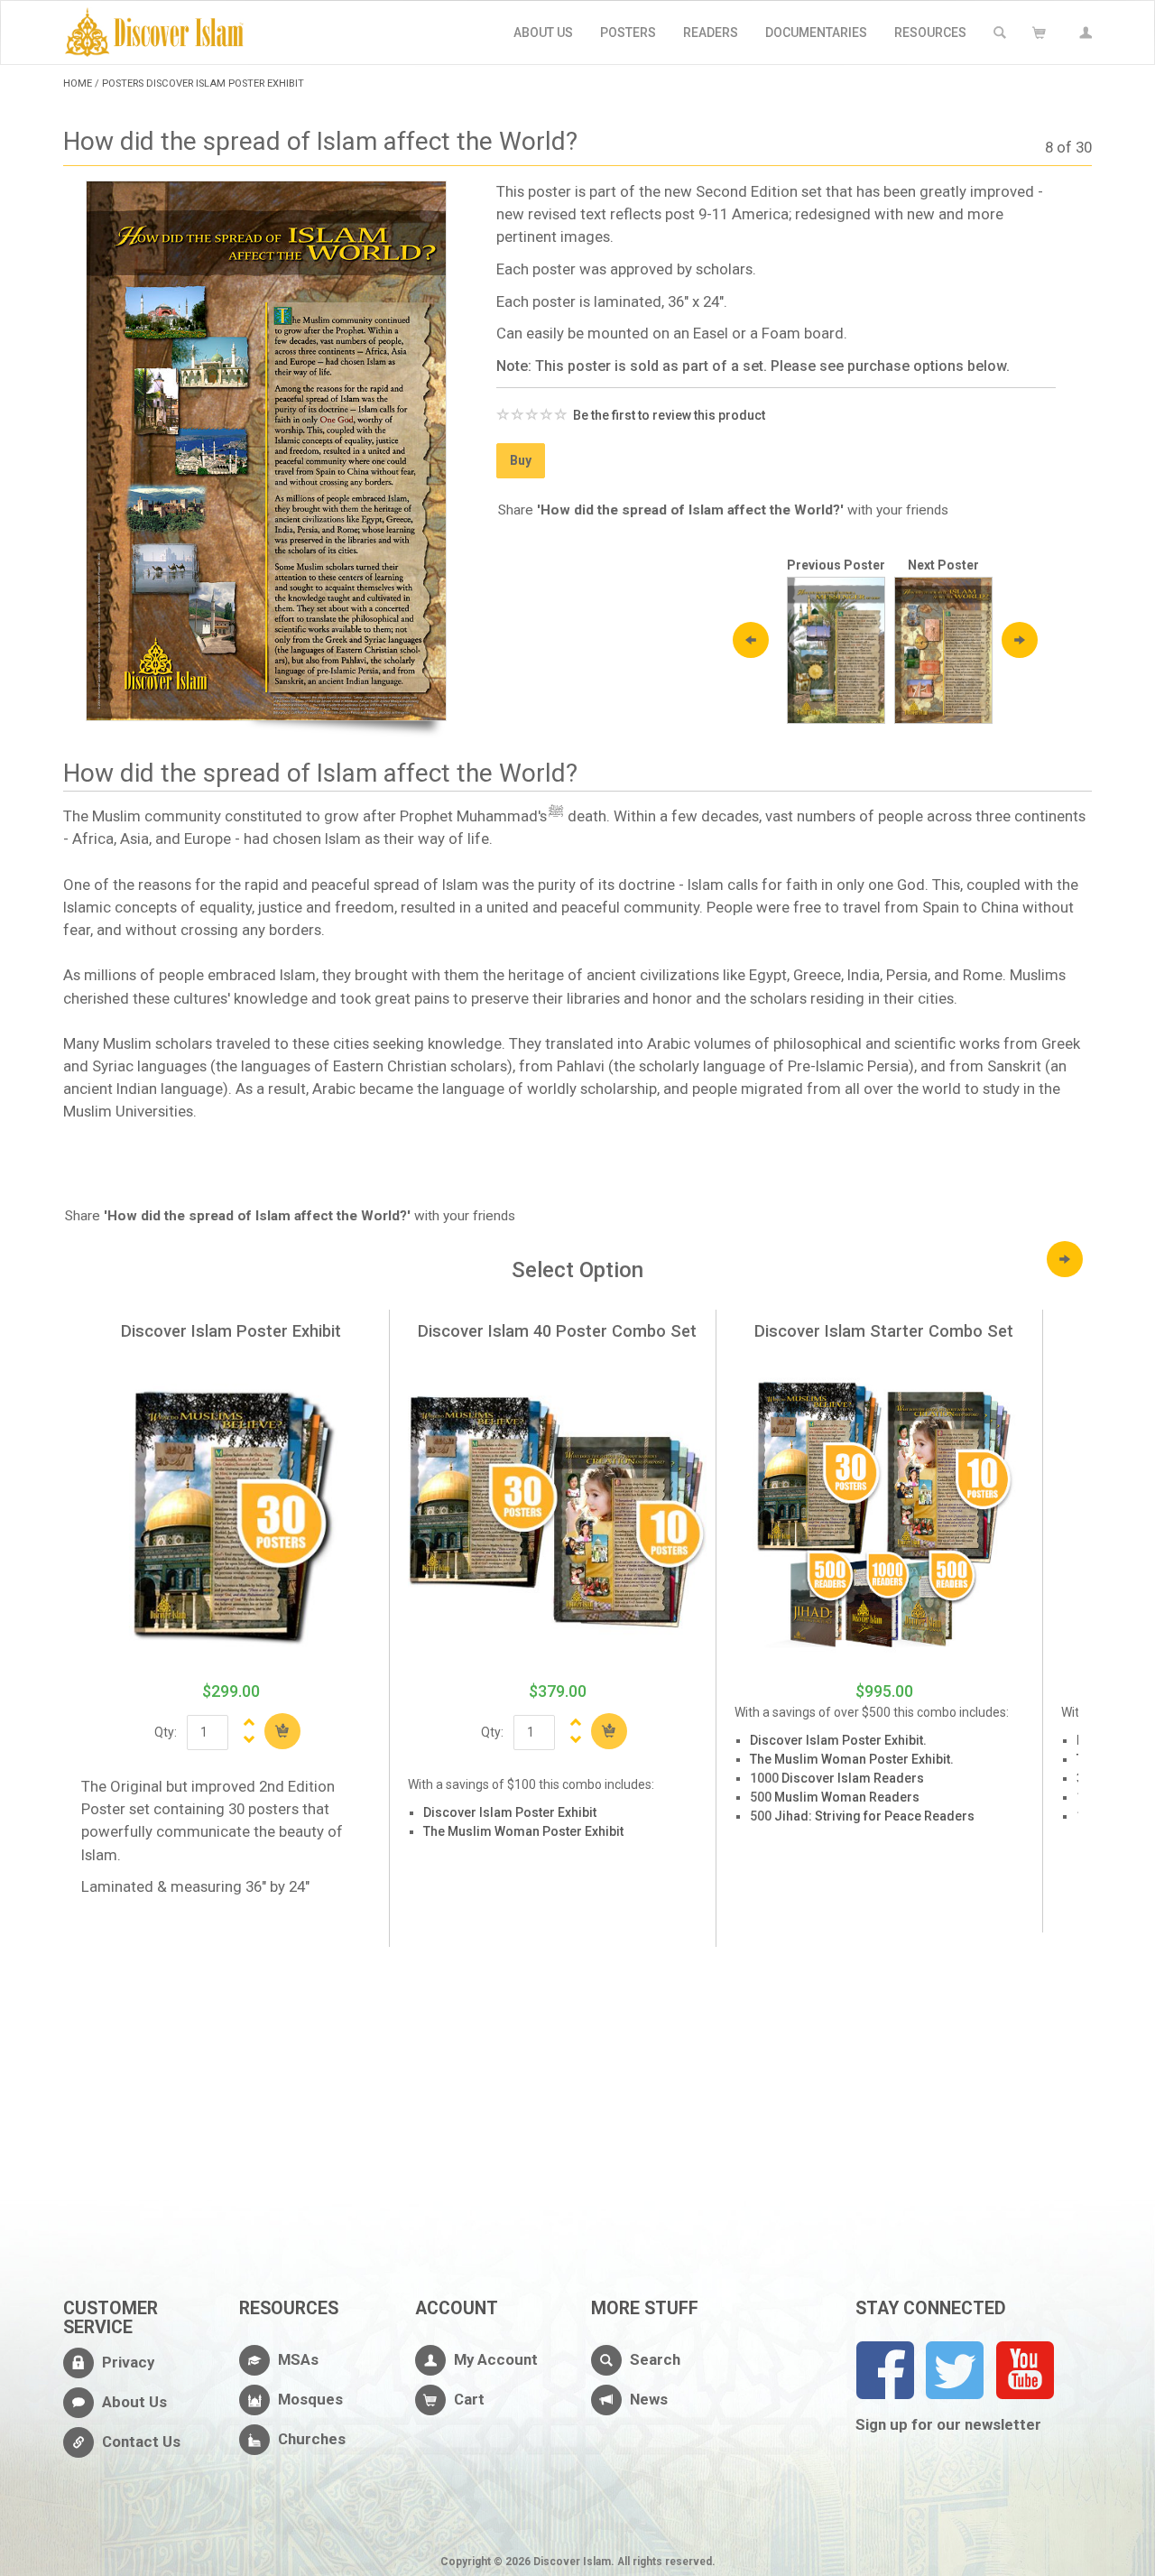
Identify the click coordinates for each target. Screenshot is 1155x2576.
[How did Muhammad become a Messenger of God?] (836, 649)
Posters (628, 32)
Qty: (166, 1732)
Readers (711, 32)
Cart (469, 2399)
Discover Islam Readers (853, 1778)
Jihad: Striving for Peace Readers (874, 1816)
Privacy (128, 2362)
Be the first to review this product (669, 415)
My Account (496, 2359)
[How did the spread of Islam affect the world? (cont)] (943, 649)
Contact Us (141, 2442)
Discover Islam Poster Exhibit (510, 1812)
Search (655, 2359)
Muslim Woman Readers (847, 1797)
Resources (930, 32)
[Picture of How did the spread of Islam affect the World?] (266, 451)
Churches (312, 2439)
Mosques (310, 2399)
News (649, 2399)
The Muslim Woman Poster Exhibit (523, 1831)
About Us (543, 32)
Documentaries (816, 32)
